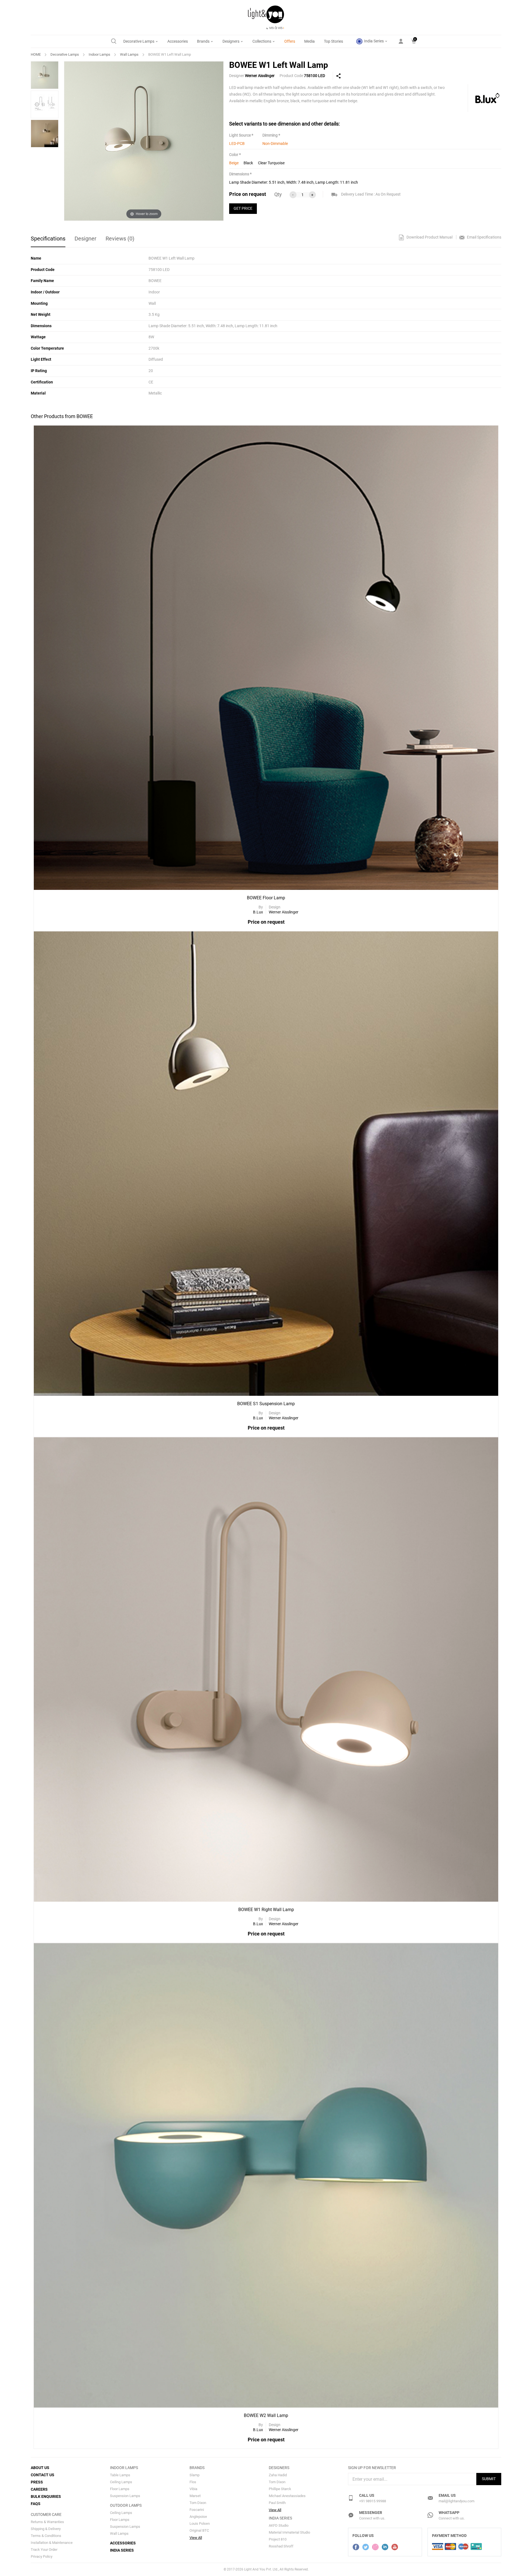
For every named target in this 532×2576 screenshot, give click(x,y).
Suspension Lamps (125, 2496)
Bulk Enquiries (46, 2496)
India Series (374, 41)
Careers (39, 2489)
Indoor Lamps (99, 54)
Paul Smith (277, 2503)
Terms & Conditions (46, 2536)
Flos (193, 2482)
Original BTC (199, 2530)
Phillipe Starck (280, 2489)
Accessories (178, 41)
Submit (489, 2479)
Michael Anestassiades (287, 2496)
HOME (36, 54)
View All (196, 2538)
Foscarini (197, 2510)
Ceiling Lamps (121, 2482)
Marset (195, 2496)
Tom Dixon (198, 2503)
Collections (262, 41)
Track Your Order (44, 2550)
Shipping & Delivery (46, 2529)
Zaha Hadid (278, 2475)
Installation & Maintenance (52, 2543)
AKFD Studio (279, 2525)
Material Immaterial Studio (289, 2532)
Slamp (195, 2475)
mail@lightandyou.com (456, 2501)
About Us (40, 2468)
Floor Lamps (120, 2489)
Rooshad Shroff (281, 2546)
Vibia (193, 2489)
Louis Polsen (200, 2523)
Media (310, 41)
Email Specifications (484, 237)
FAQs (36, 2504)
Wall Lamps (129, 54)
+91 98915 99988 (373, 2501)
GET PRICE (243, 208)
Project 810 (278, 2539)
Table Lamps (120, 2475)
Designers (231, 41)
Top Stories (333, 41)
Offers (290, 41)
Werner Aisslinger (260, 76)
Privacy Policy (42, 2556)
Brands (204, 41)
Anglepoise (198, 2517)
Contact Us (43, 2475)
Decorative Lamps (139, 41)
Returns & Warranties (47, 2522)
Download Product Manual (429, 237)
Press (37, 2482)
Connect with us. (372, 2518)
